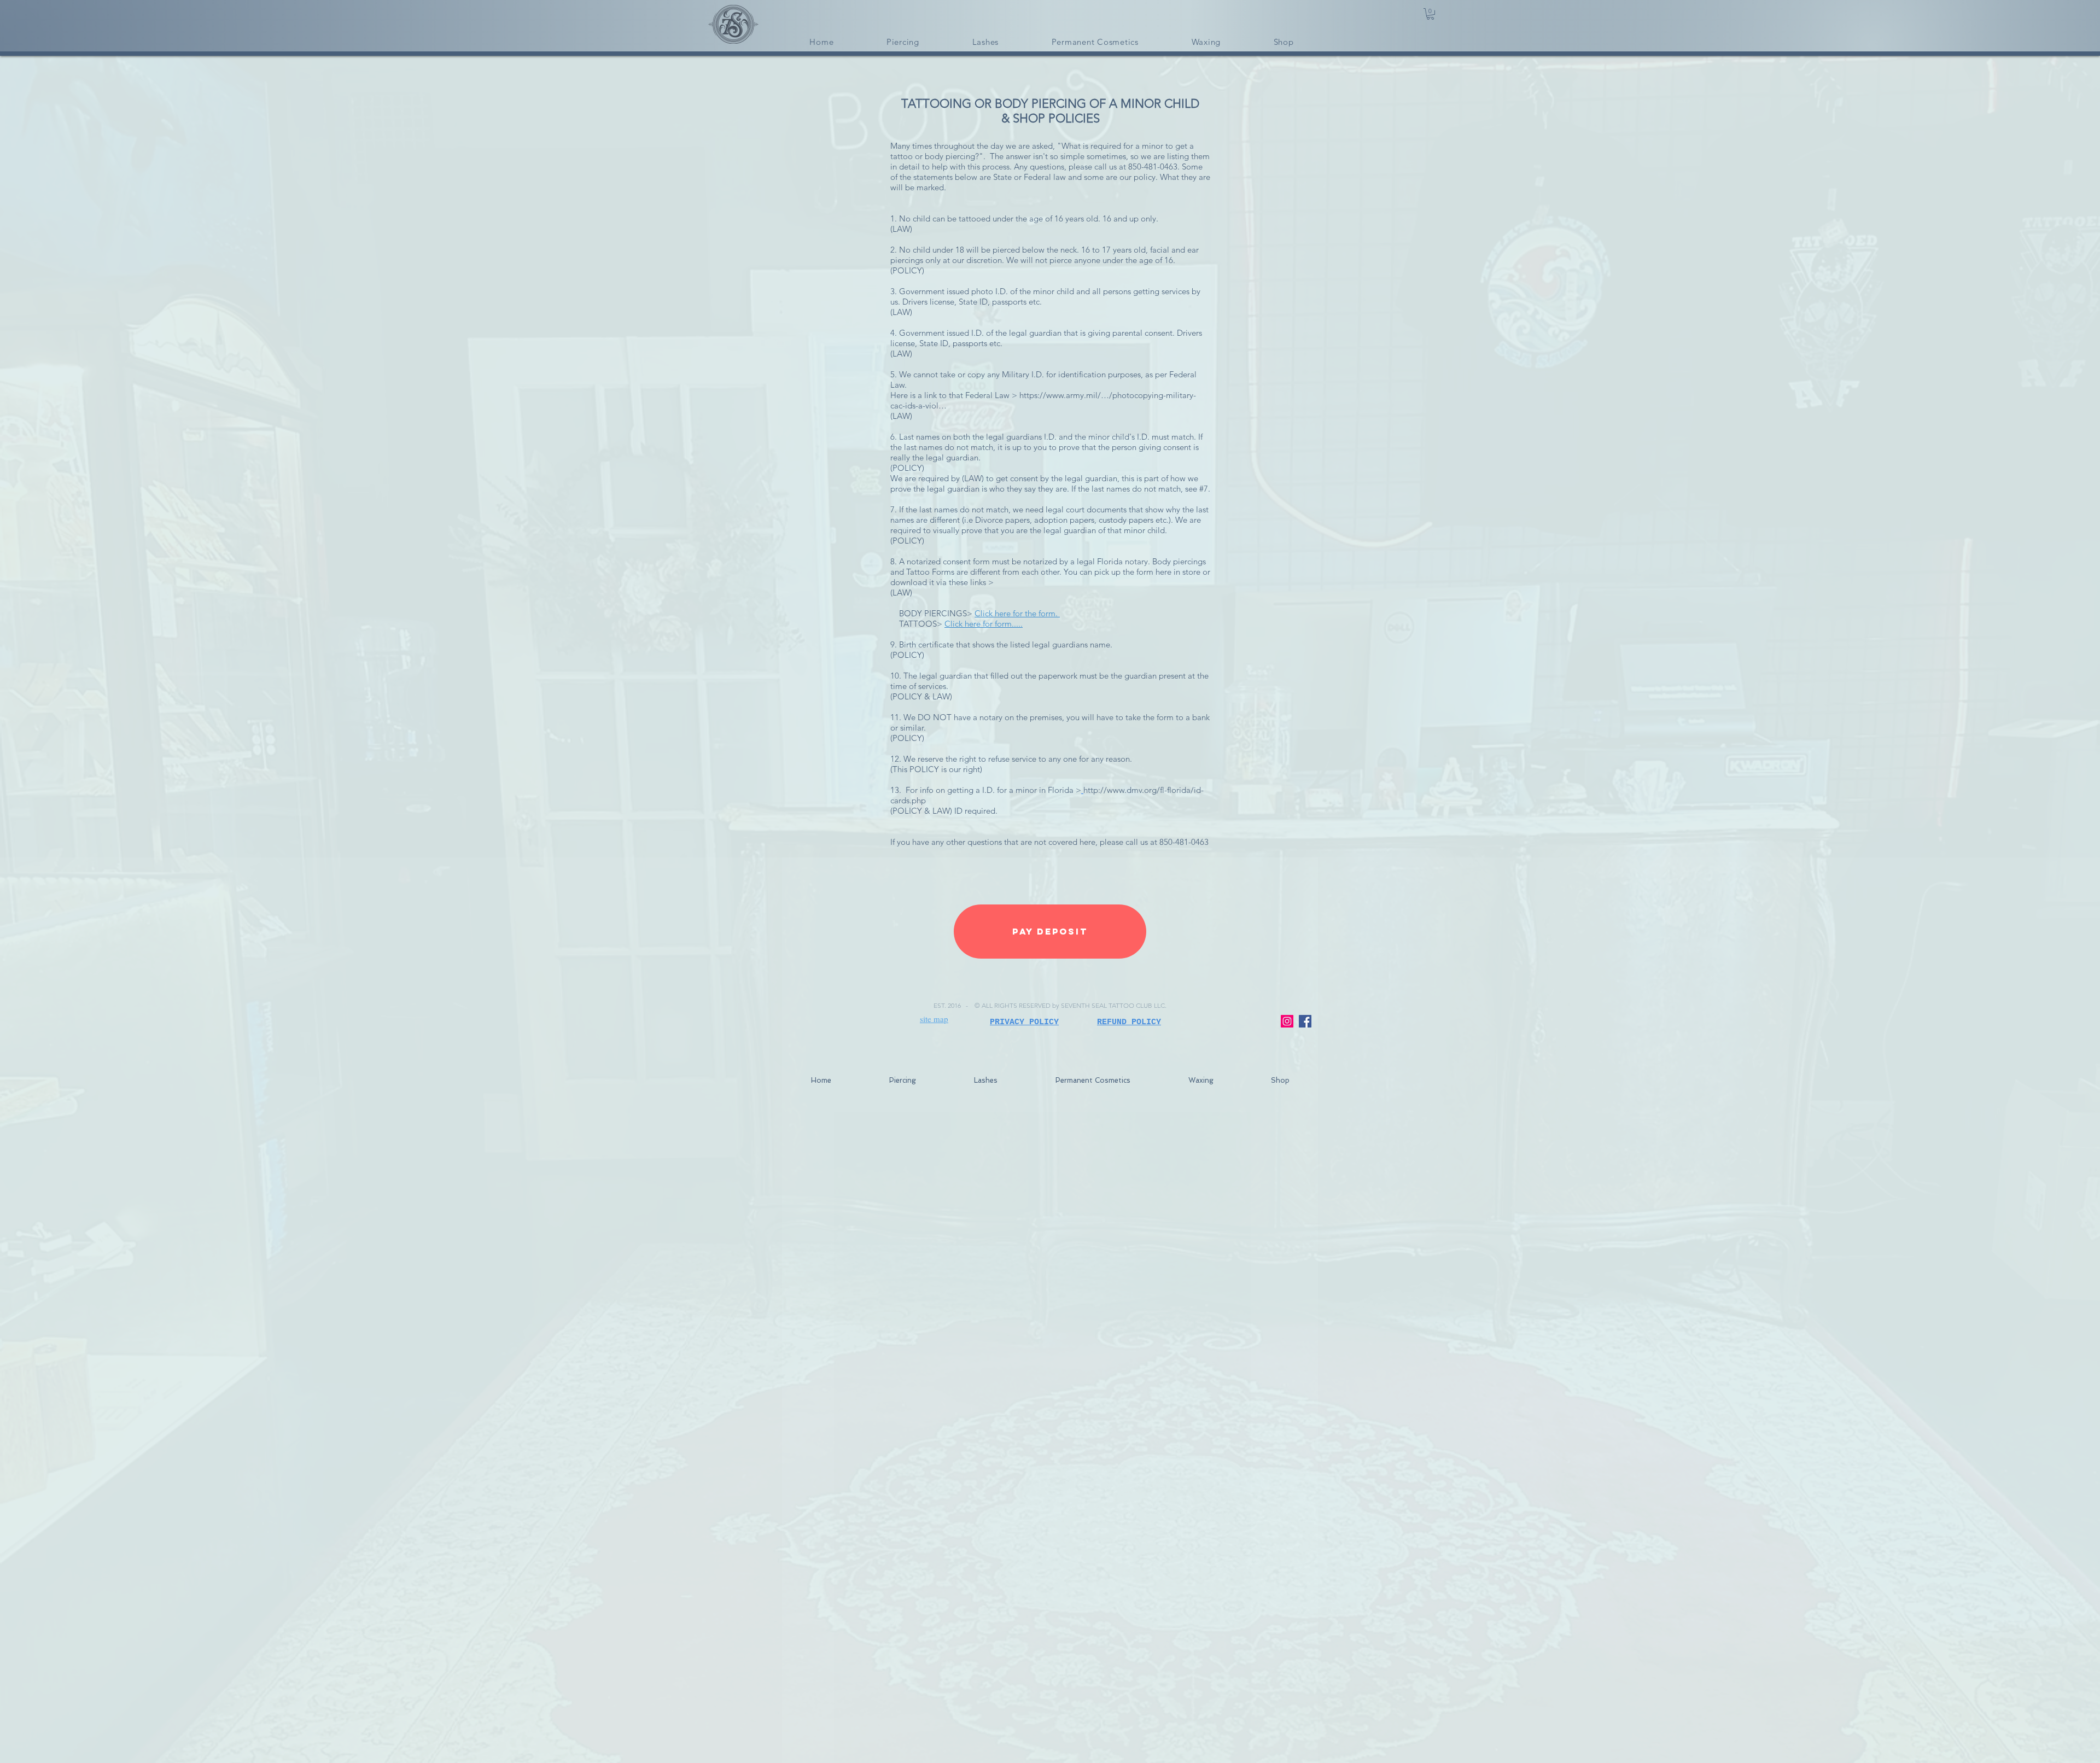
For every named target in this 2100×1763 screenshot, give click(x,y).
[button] (1430, 14)
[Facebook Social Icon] (1305, 1021)
